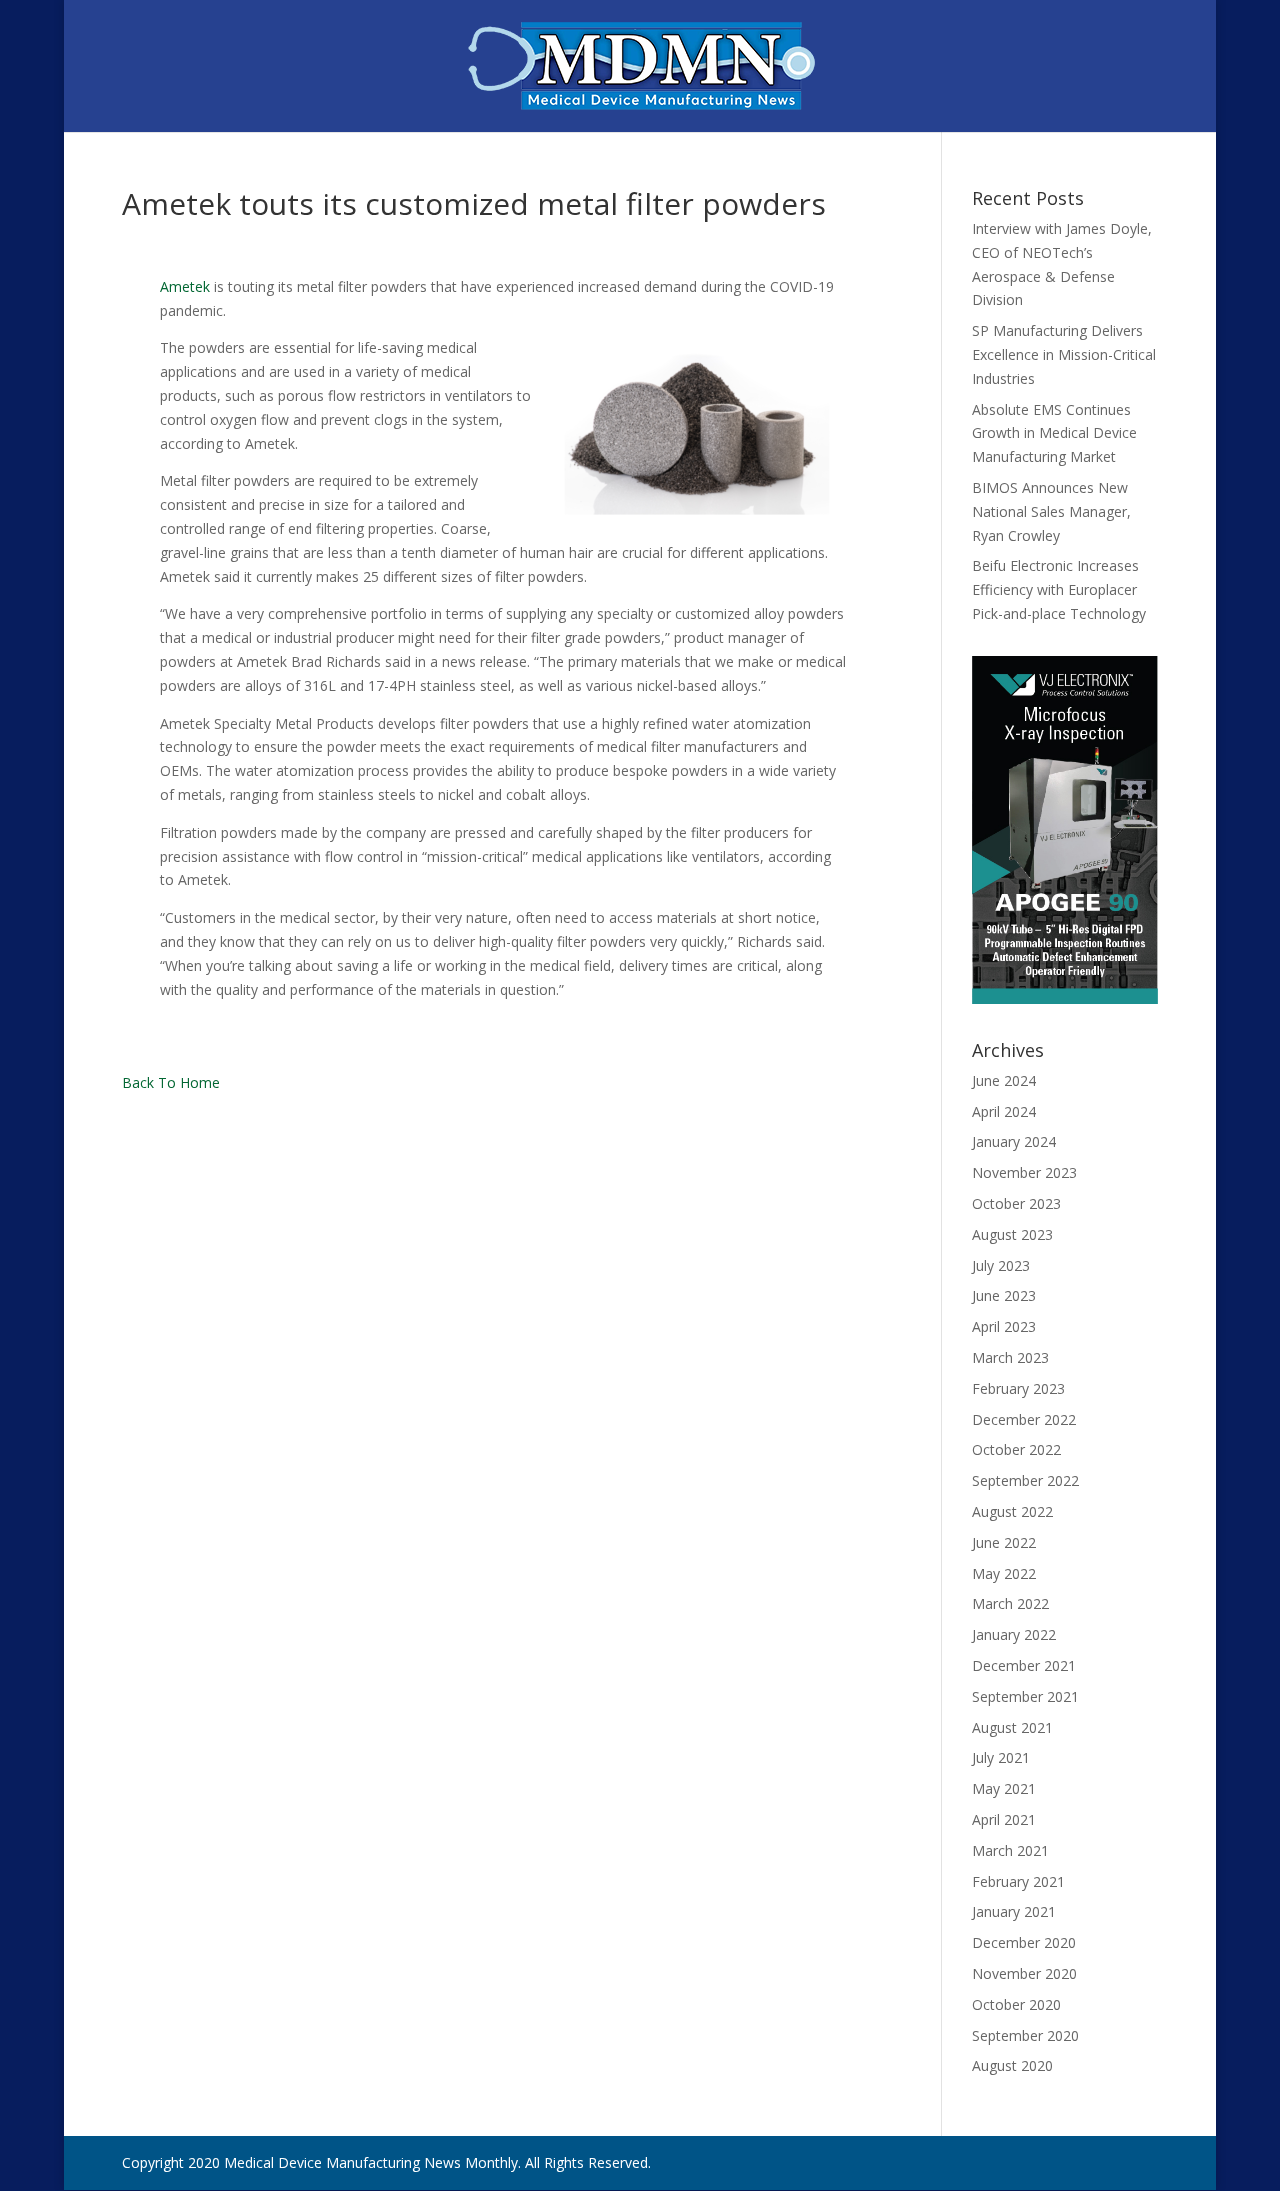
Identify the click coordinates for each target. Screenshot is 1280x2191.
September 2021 (1025, 1696)
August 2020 (1012, 2065)
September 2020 (1025, 2035)
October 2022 (1016, 1449)
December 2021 (1024, 1665)
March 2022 (1010, 1603)
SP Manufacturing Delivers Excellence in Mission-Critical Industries (1064, 354)
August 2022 (1012, 1511)
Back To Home (171, 1082)
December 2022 (1024, 1419)
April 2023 (1004, 1326)
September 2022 (1025, 1480)
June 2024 (1004, 1080)
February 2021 (1018, 1881)
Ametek (185, 286)
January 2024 (1014, 1141)
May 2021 (1004, 1788)
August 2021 (1012, 1727)
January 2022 (1014, 1634)
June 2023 (1004, 1295)
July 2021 (1001, 1757)
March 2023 (1010, 1357)
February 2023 (1018, 1388)
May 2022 (1004, 1573)
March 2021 (1010, 1850)
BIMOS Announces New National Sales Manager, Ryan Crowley (1051, 511)
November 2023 (1024, 1172)
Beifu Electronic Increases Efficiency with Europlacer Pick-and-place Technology (1059, 589)
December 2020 (1024, 1942)
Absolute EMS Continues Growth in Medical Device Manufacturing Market (1054, 433)
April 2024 (1004, 1111)
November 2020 (1024, 1973)
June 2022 (1004, 1542)
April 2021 (1004, 1819)
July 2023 (1001, 1265)
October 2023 (1016, 1203)
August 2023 (1012, 1234)
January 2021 (1014, 1911)
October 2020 (1016, 2004)
